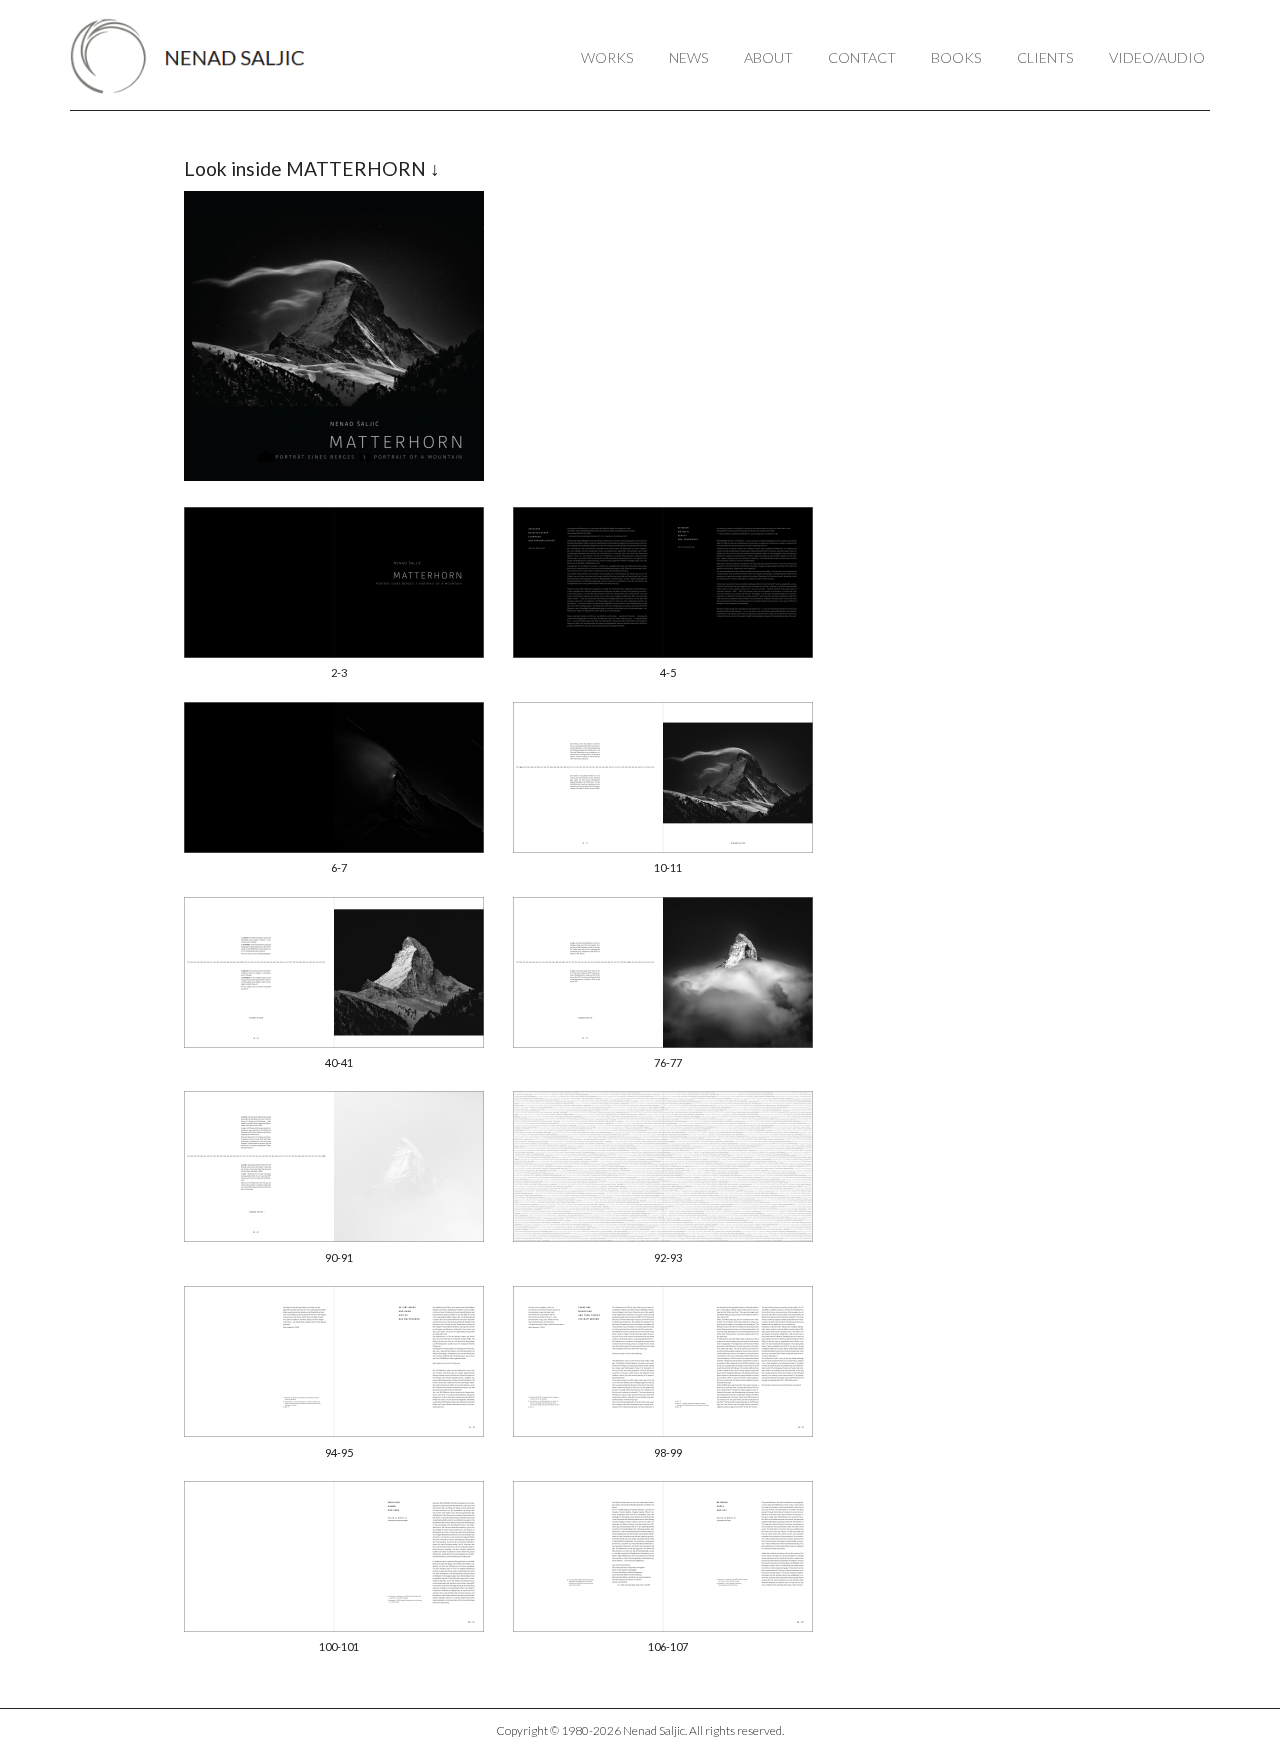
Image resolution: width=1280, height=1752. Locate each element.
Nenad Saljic (197, 56)
